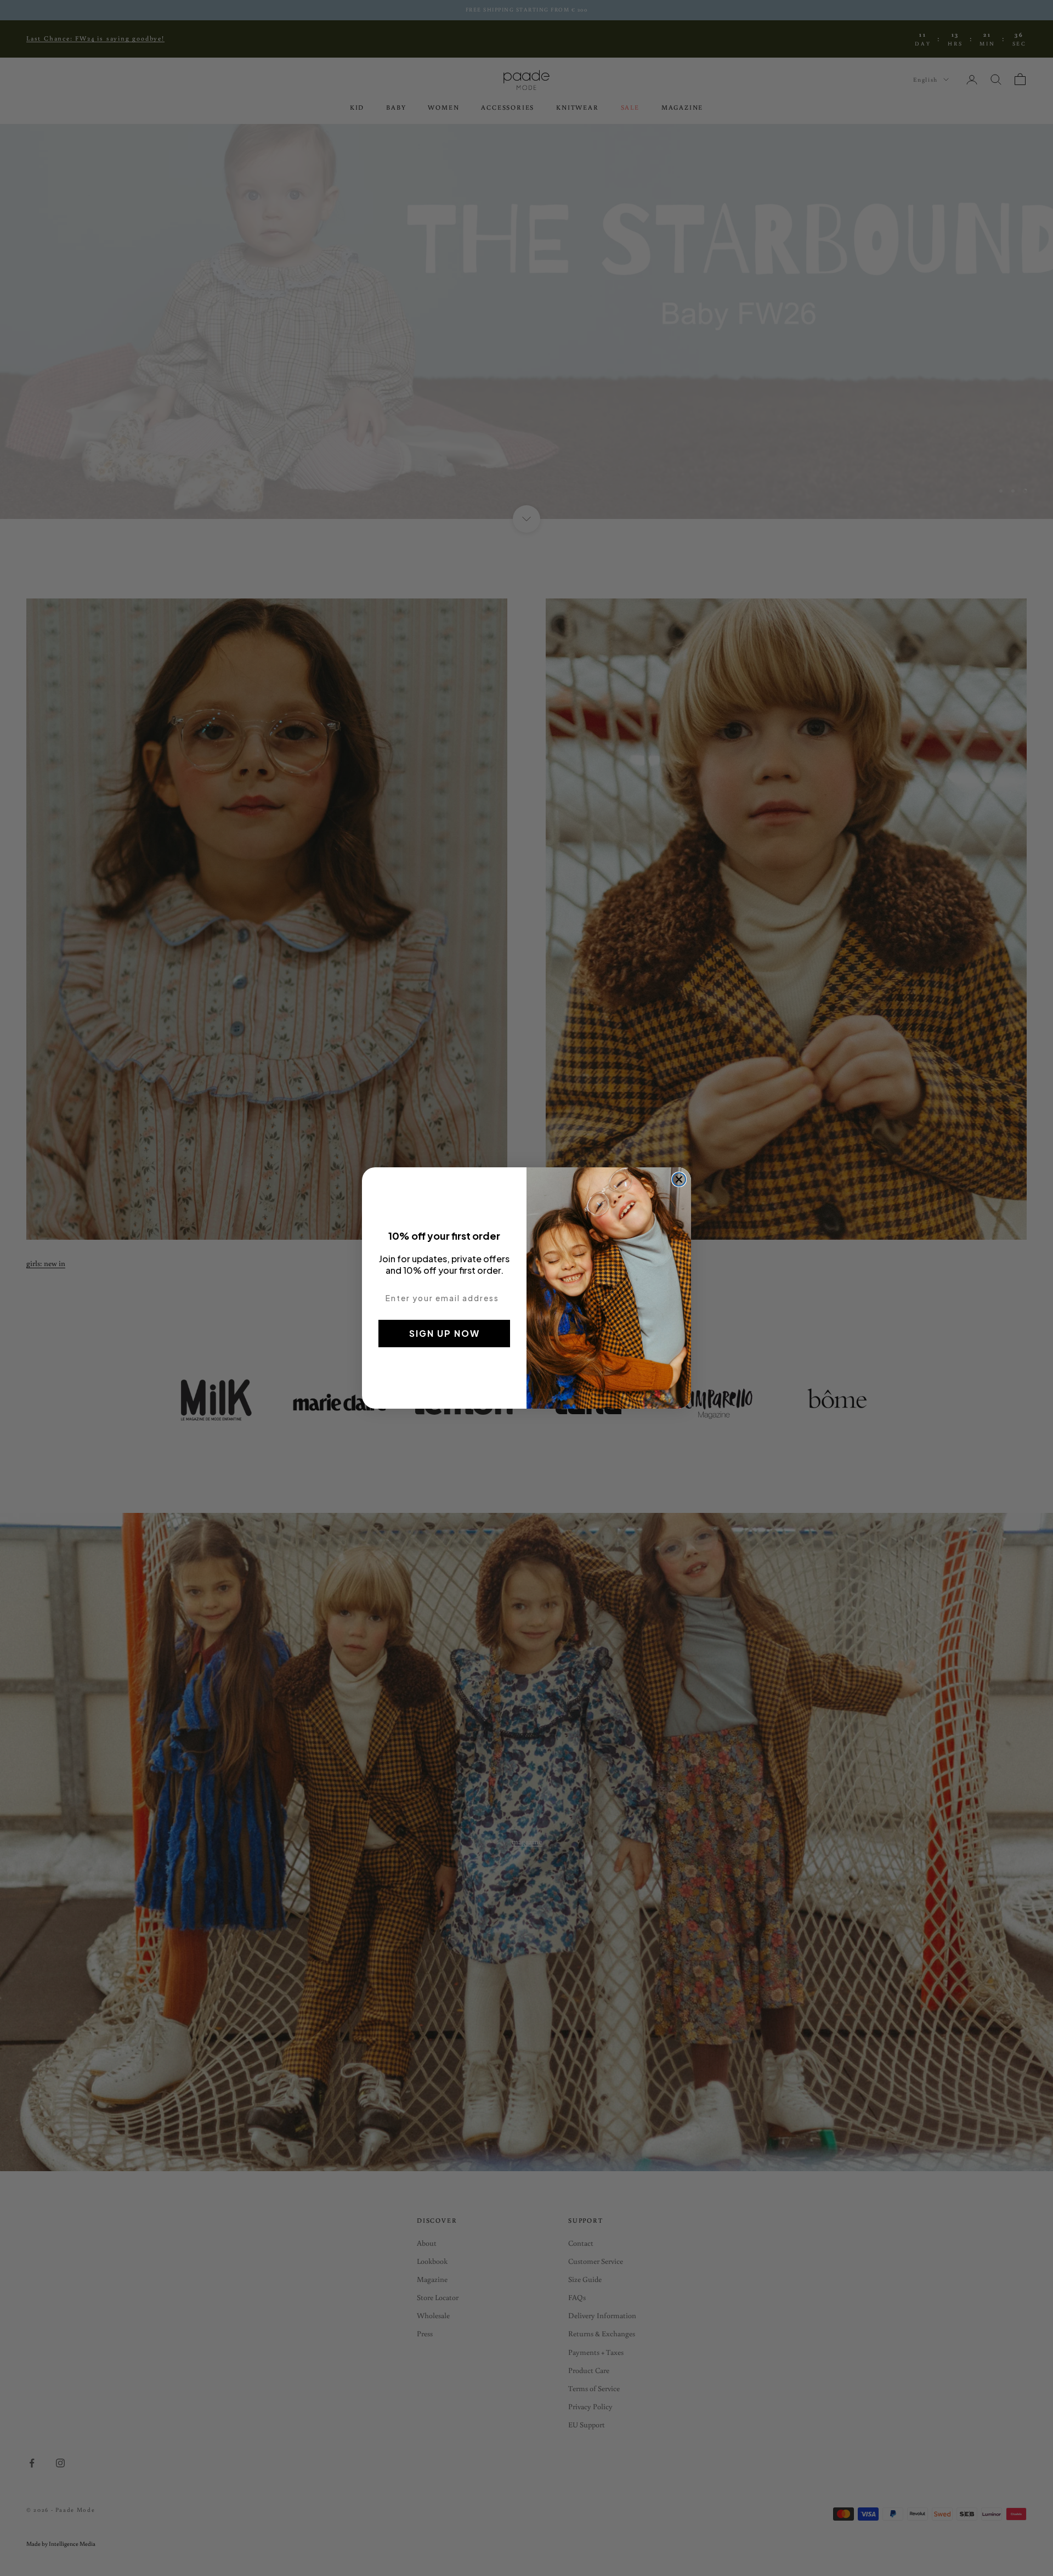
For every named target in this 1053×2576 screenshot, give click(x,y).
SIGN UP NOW (445, 1333)
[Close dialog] (679, 1179)
